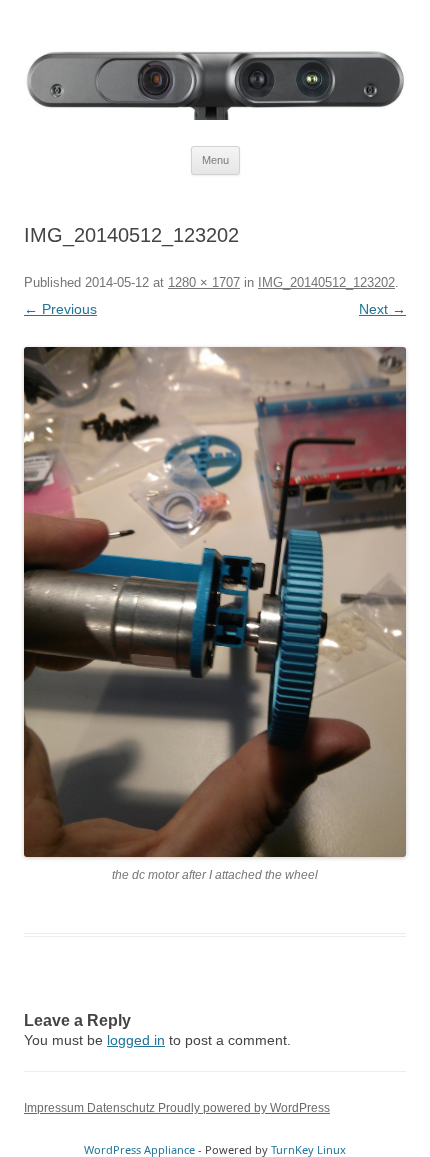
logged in (136, 1040)
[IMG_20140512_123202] (215, 601)
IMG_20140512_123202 (326, 282)
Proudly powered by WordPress (244, 1108)
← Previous (60, 309)
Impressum (55, 1108)
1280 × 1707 (204, 282)
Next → (382, 309)
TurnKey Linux (308, 1149)
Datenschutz (122, 1108)
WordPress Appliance (139, 1149)
